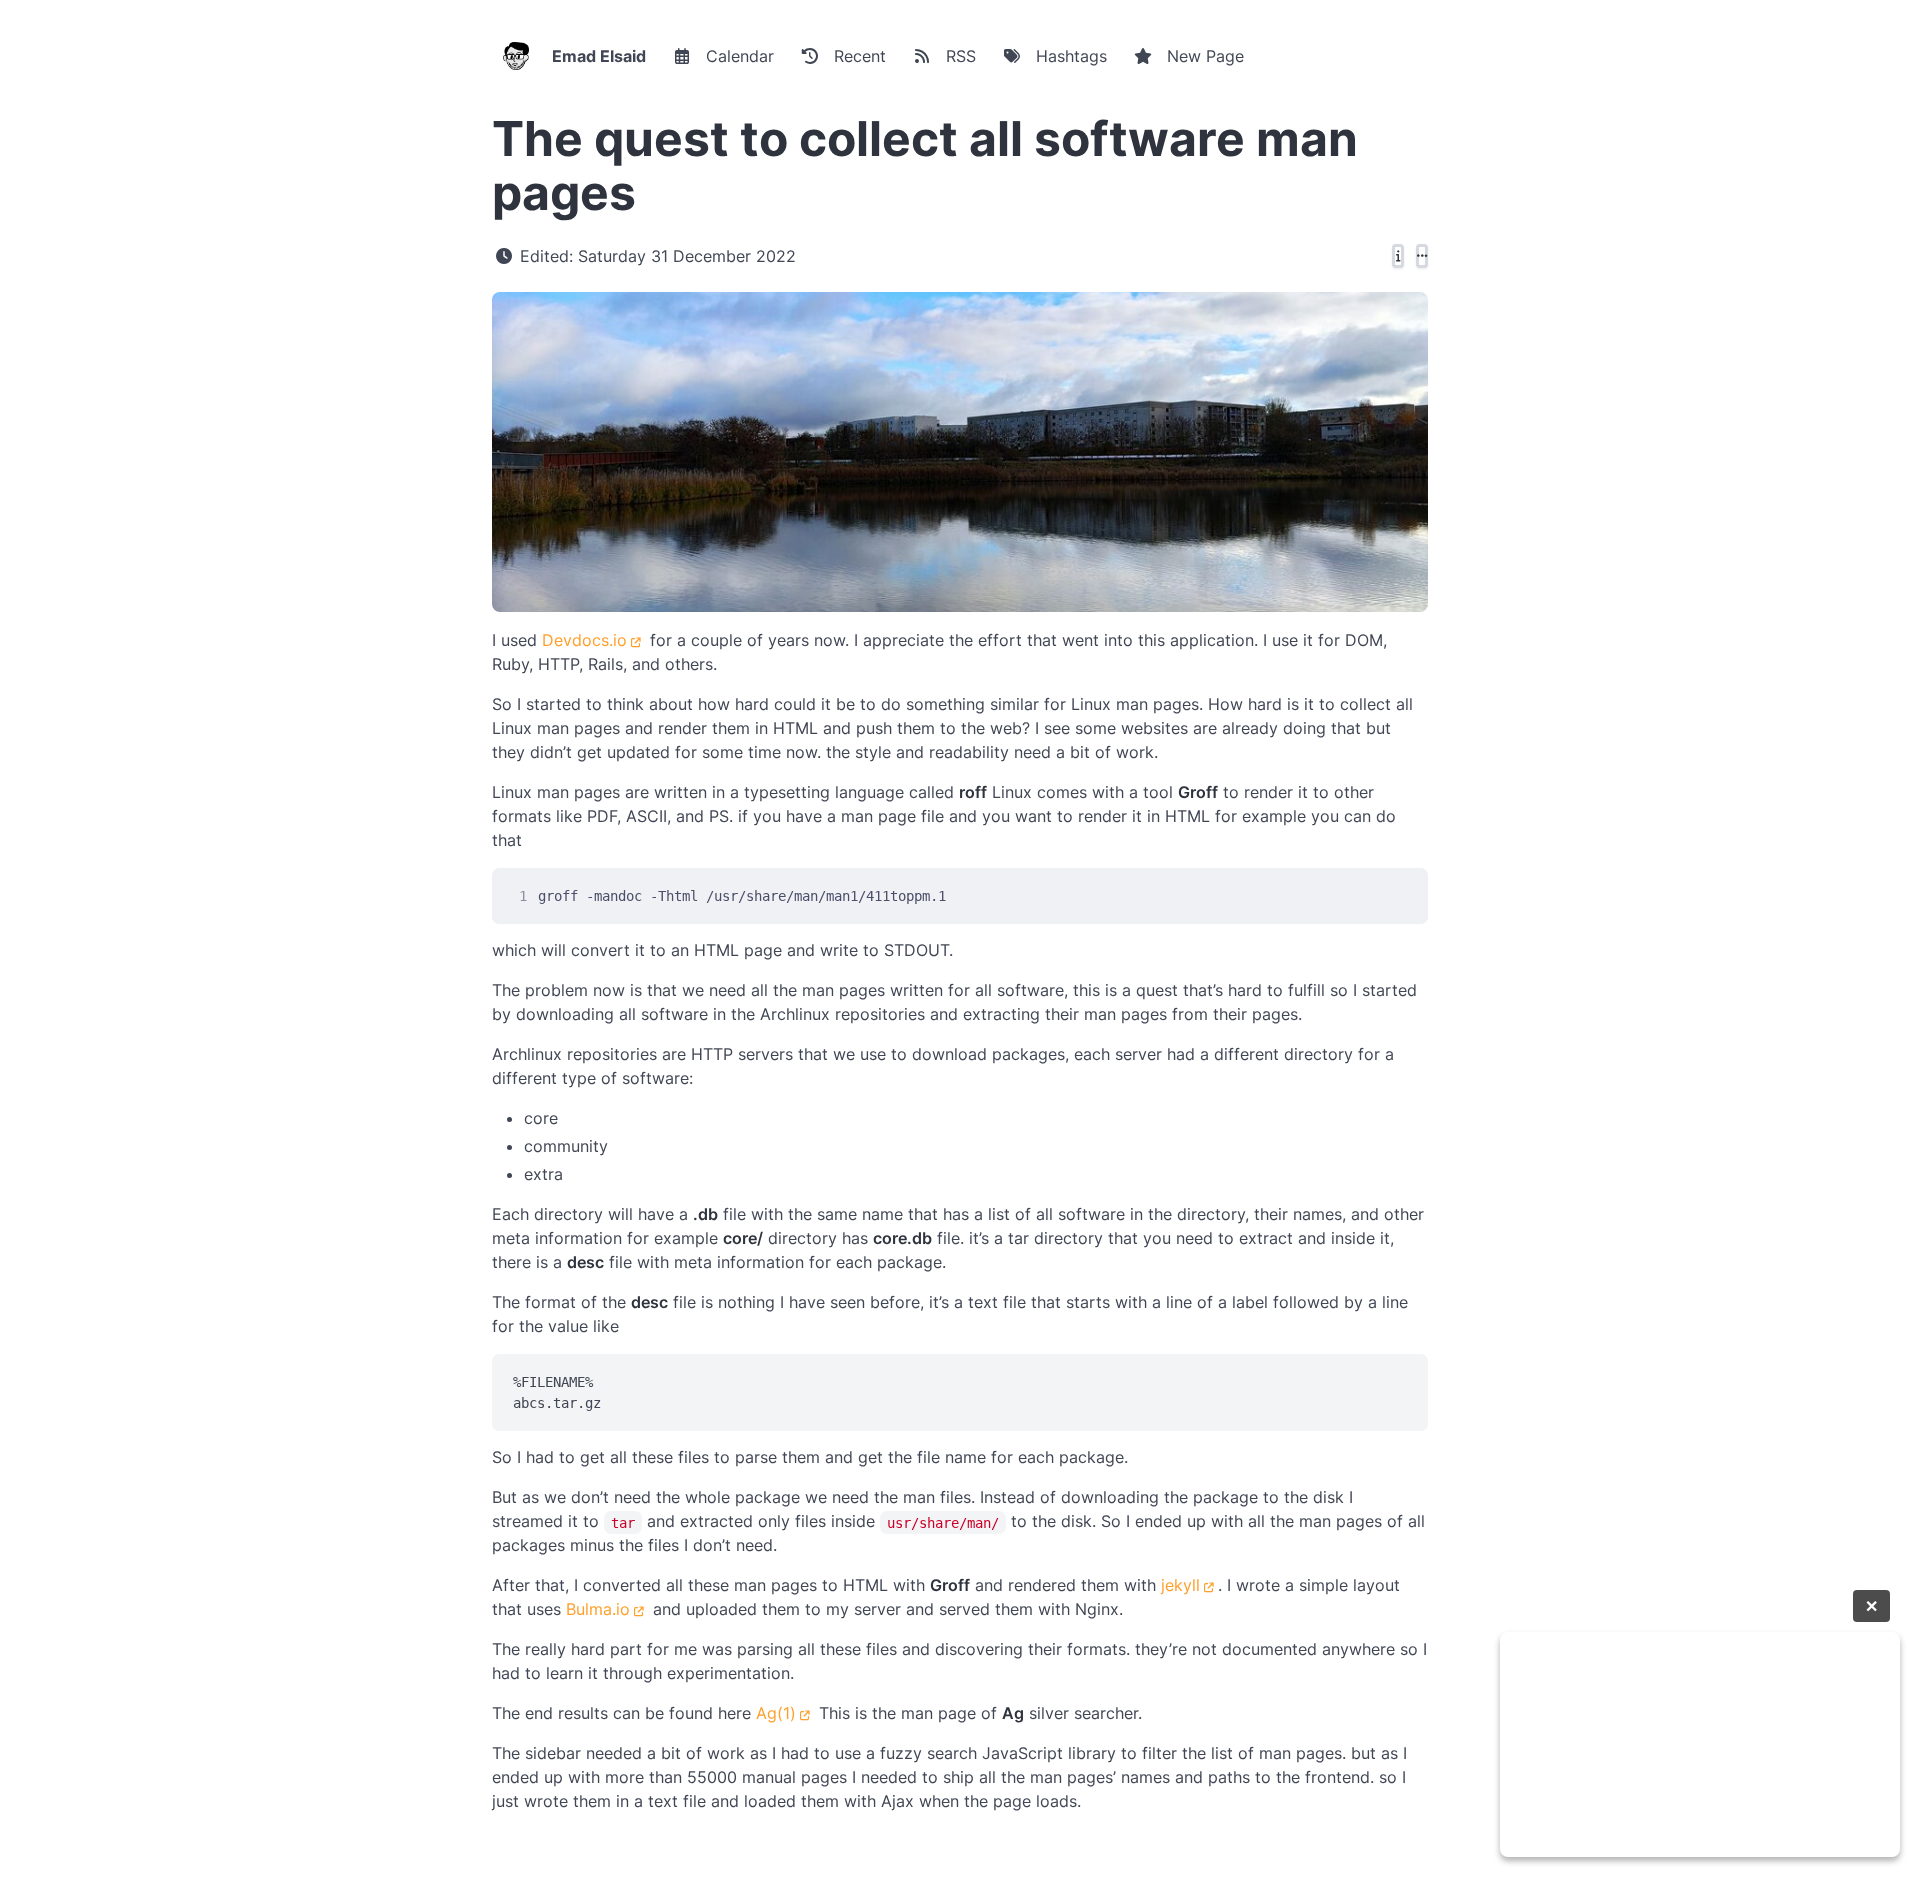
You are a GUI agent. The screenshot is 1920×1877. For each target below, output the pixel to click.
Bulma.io (598, 1609)
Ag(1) (776, 1713)
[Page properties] (1398, 256)
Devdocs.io (584, 640)
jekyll (1180, 1585)
